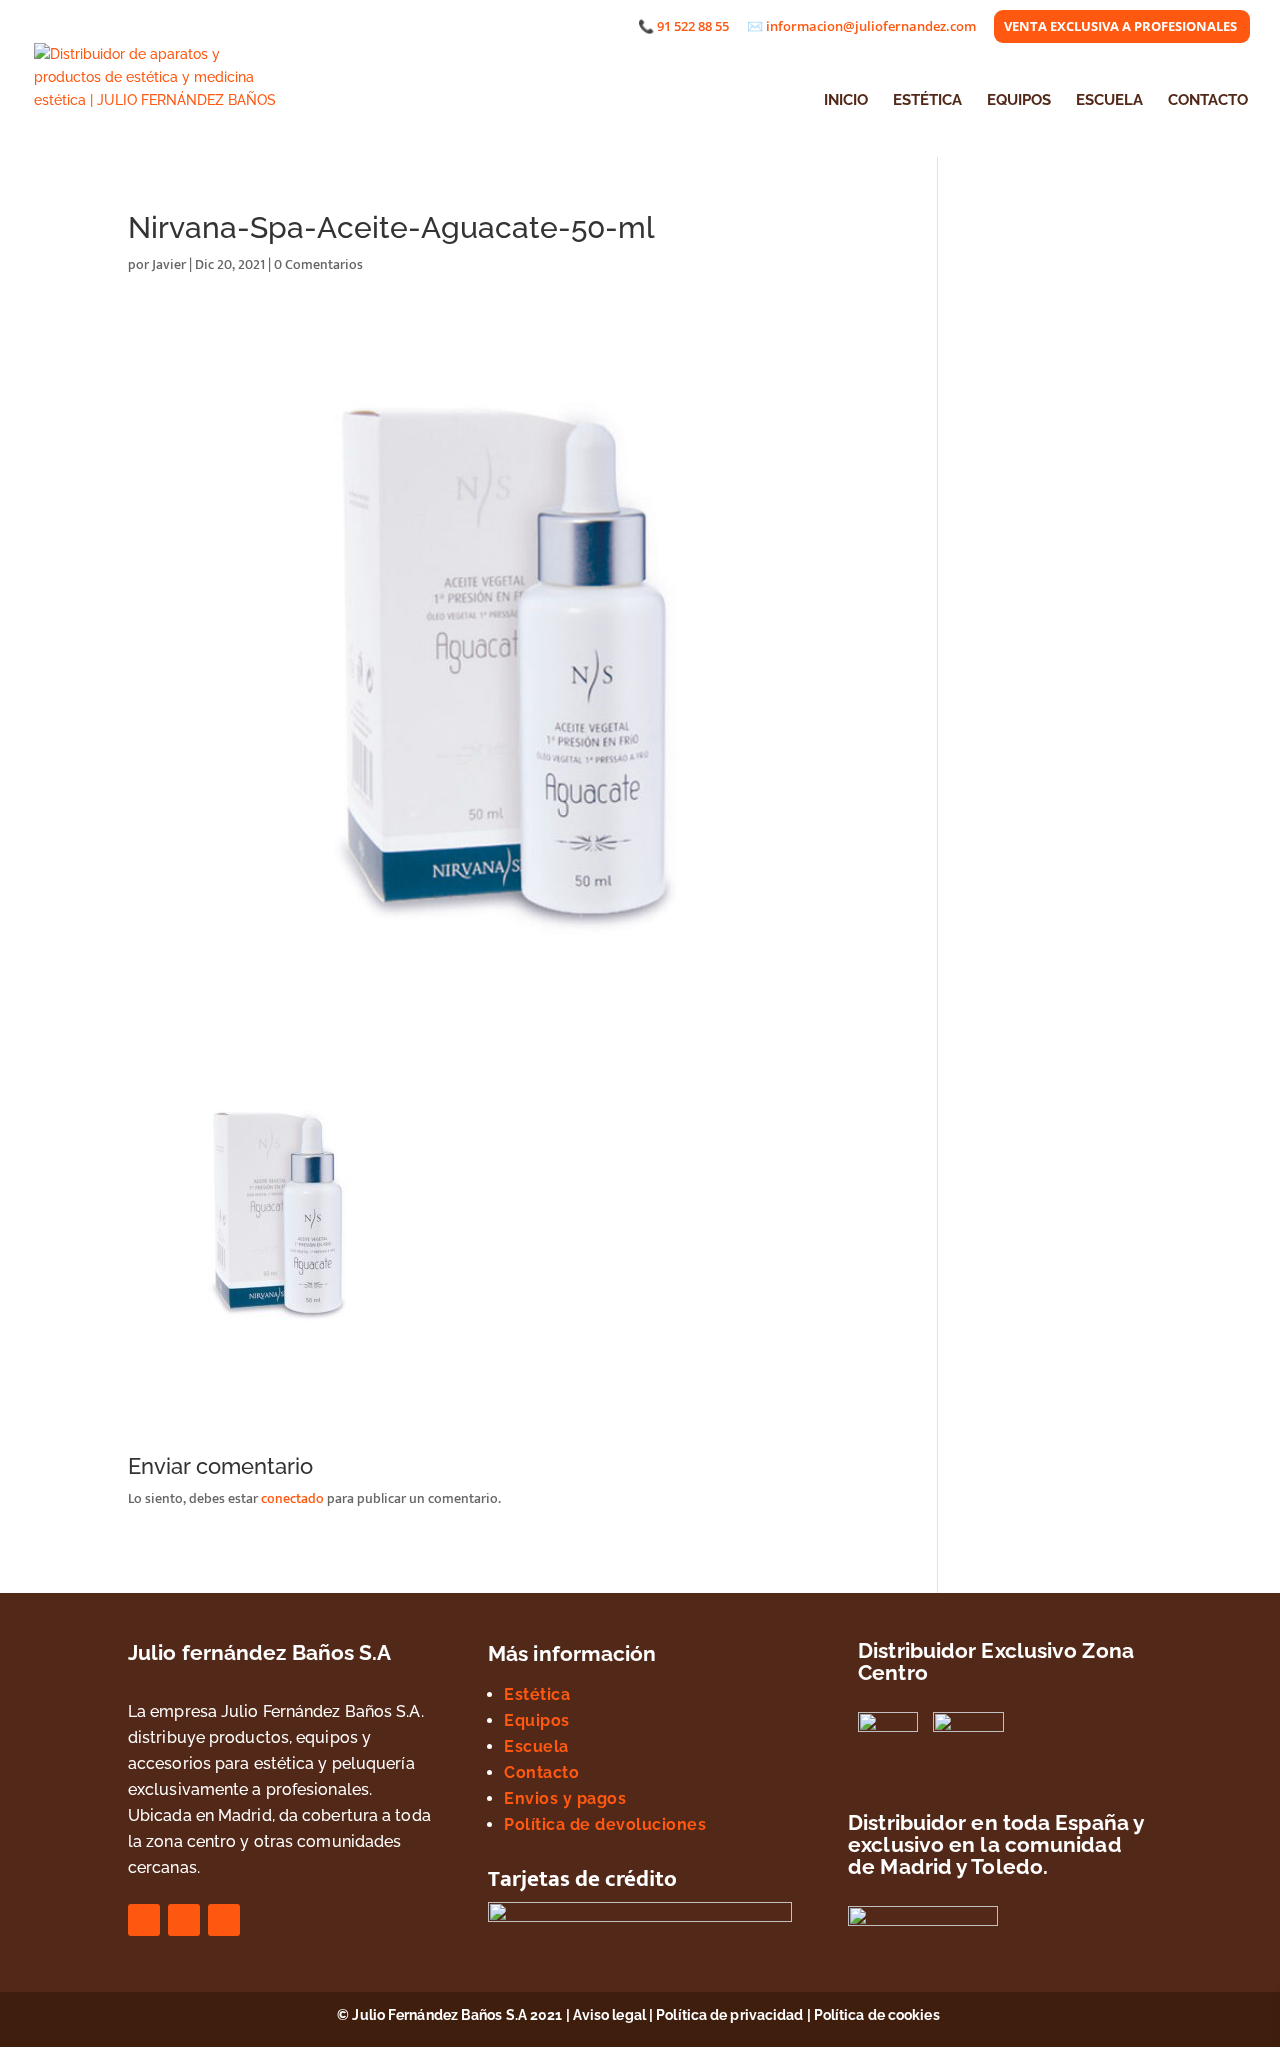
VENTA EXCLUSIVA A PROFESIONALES (1120, 27)
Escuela (536, 1746)
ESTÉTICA (927, 101)
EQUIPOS (1019, 101)
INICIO (846, 101)
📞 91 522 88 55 (683, 27)
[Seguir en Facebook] (144, 1920)
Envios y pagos (565, 1798)
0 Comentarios (318, 264)
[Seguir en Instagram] (184, 1920)
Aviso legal (609, 2015)
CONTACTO (1208, 101)
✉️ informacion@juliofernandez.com (861, 27)
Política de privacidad (729, 2015)
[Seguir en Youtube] (224, 1920)
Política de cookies (878, 2015)
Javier (169, 264)
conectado (292, 1498)
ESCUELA (1109, 101)
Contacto (541, 1772)
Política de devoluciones (605, 1824)
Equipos (537, 1720)
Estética (537, 1694)
